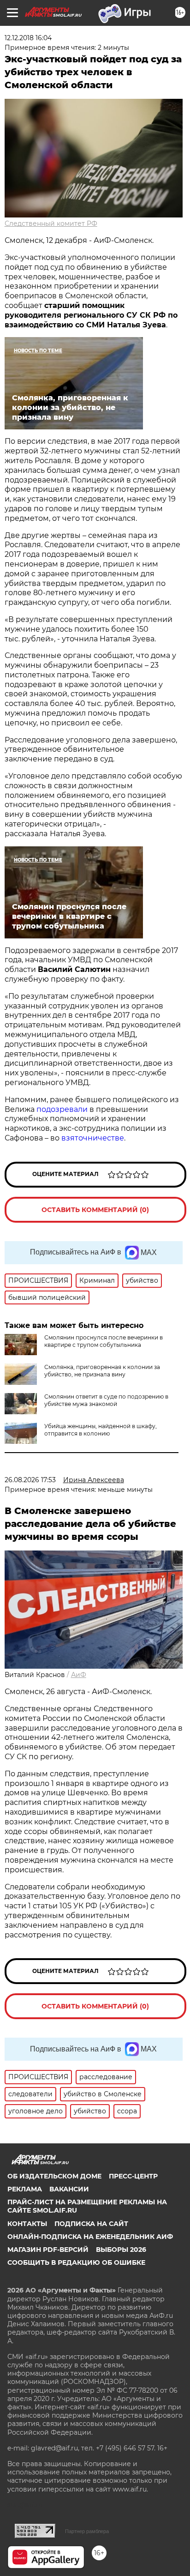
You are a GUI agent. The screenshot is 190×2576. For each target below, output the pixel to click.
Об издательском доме (54, 2176)
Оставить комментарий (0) (95, 1210)
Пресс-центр (133, 2176)
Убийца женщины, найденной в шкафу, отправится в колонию (101, 1430)
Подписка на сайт (91, 2224)
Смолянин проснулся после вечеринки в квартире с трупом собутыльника (104, 1341)
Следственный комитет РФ (51, 223)
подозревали (62, 1109)
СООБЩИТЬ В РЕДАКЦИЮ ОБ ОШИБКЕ (76, 2262)
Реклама (25, 2189)
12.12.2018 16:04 (28, 38)
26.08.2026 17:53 (30, 1480)
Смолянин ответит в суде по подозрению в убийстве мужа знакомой (106, 1400)
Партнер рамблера (87, 2531)
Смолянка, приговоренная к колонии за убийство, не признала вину (102, 1371)
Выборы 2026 (121, 2250)
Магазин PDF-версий (48, 2250)
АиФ (79, 1675)
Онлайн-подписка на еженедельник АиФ (90, 2237)
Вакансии (69, 2189)
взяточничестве (93, 1138)
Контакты (27, 2224)
